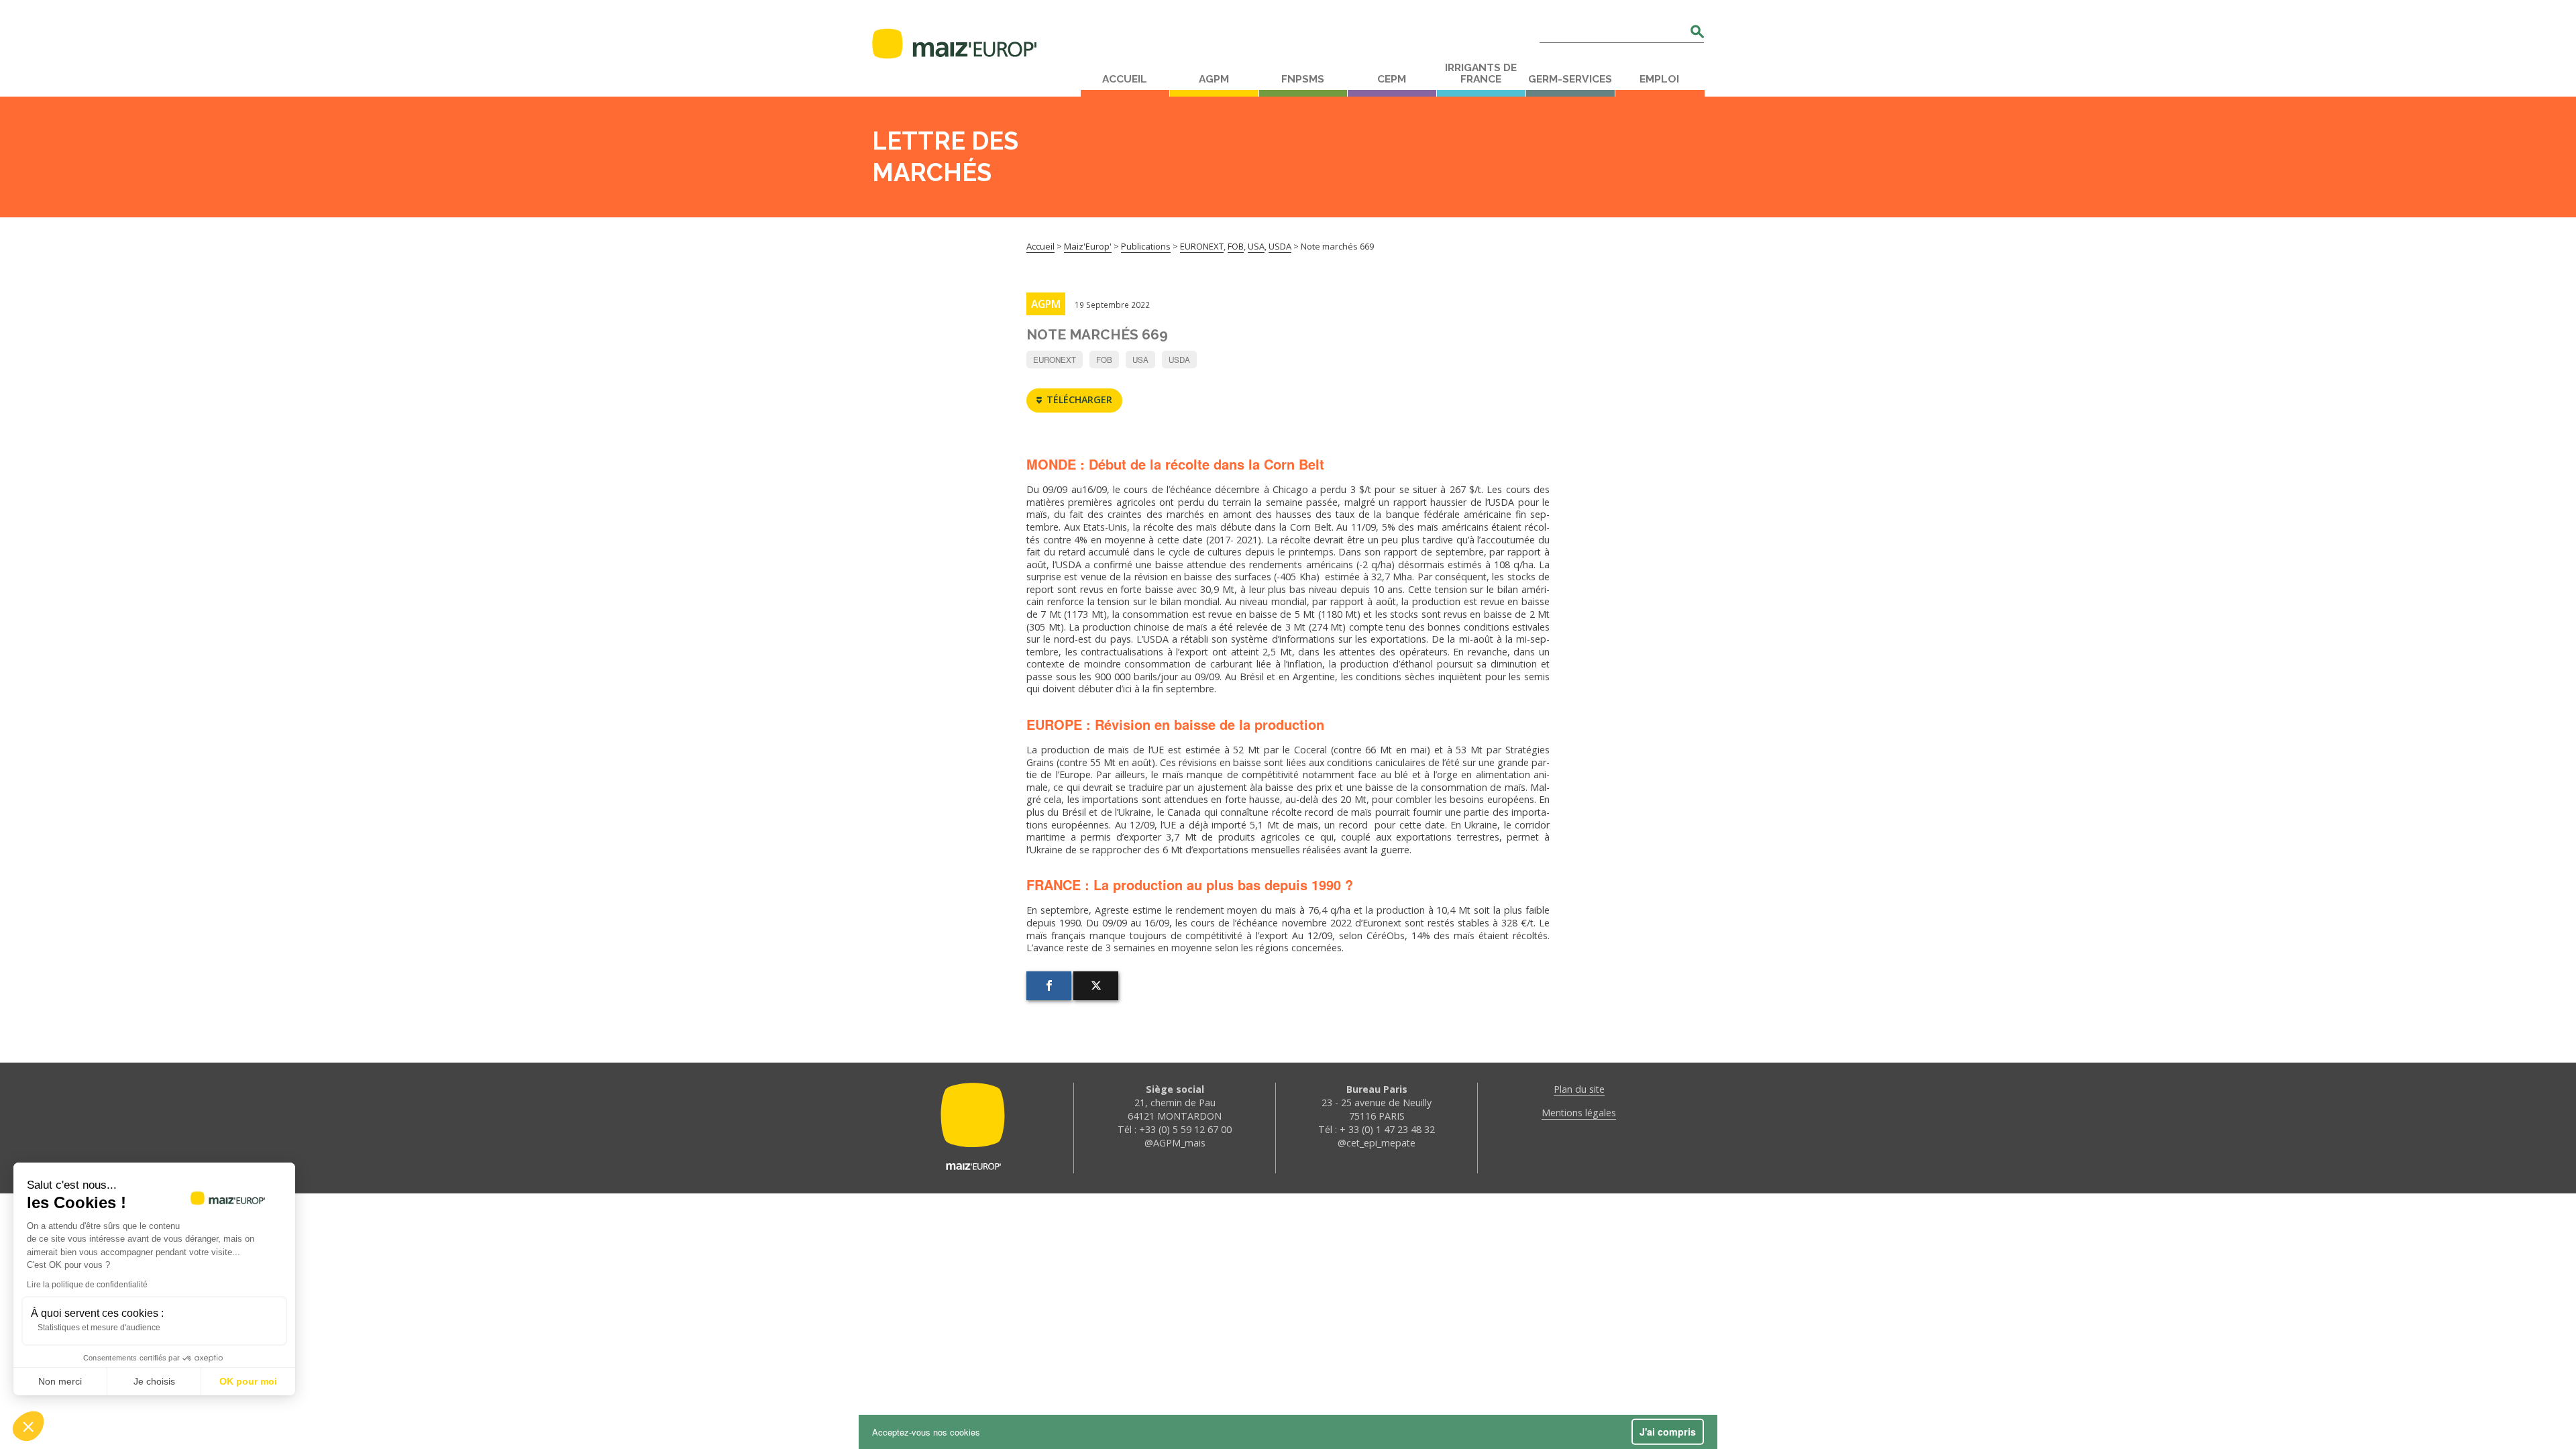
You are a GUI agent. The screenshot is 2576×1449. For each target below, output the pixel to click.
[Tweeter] (1096, 986)
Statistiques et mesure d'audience (99, 1328)
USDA (1179, 360)
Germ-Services (1570, 79)
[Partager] (1049, 986)
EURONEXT (1055, 360)
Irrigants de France (1481, 73)
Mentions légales (1579, 1113)
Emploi (1659, 79)
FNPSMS (1303, 79)
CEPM (1392, 79)
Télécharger (1079, 399)
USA (1140, 360)
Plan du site (1579, 1089)
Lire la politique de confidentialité (87, 1285)
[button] (28, 1426)
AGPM (1214, 79)
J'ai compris (1668, 1432)
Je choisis (154, 1381)
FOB (1104, 360)
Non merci (60, 1381)
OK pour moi (248, 1381)
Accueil (1125, 79)
